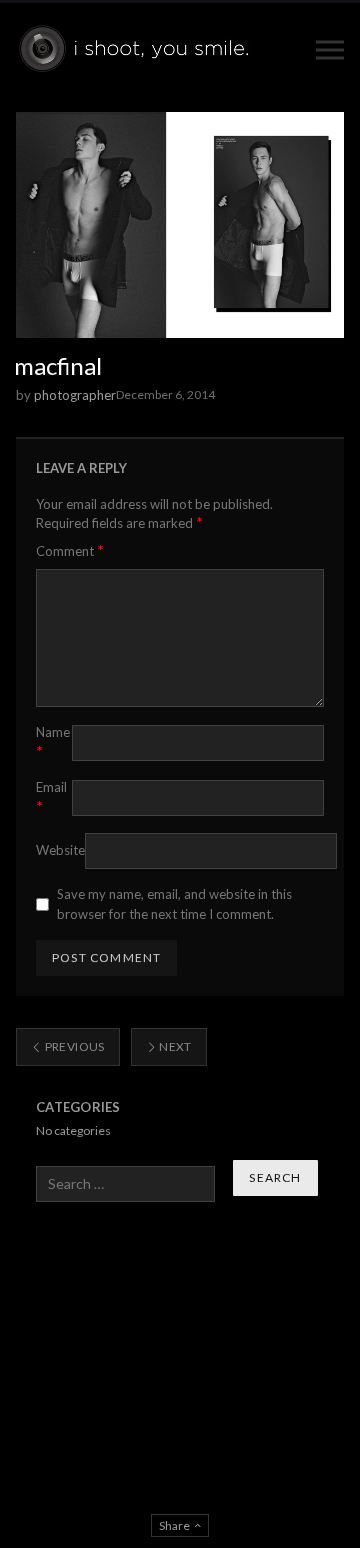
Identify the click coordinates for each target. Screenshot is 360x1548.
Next (174, 1046)
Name (53, 742)
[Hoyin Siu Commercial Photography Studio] (137, 49)
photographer (75, 395)
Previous (73, 1046)
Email (51, 797)
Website (60, 850)
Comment (70, 550)
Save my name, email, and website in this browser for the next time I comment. (174, 904)
